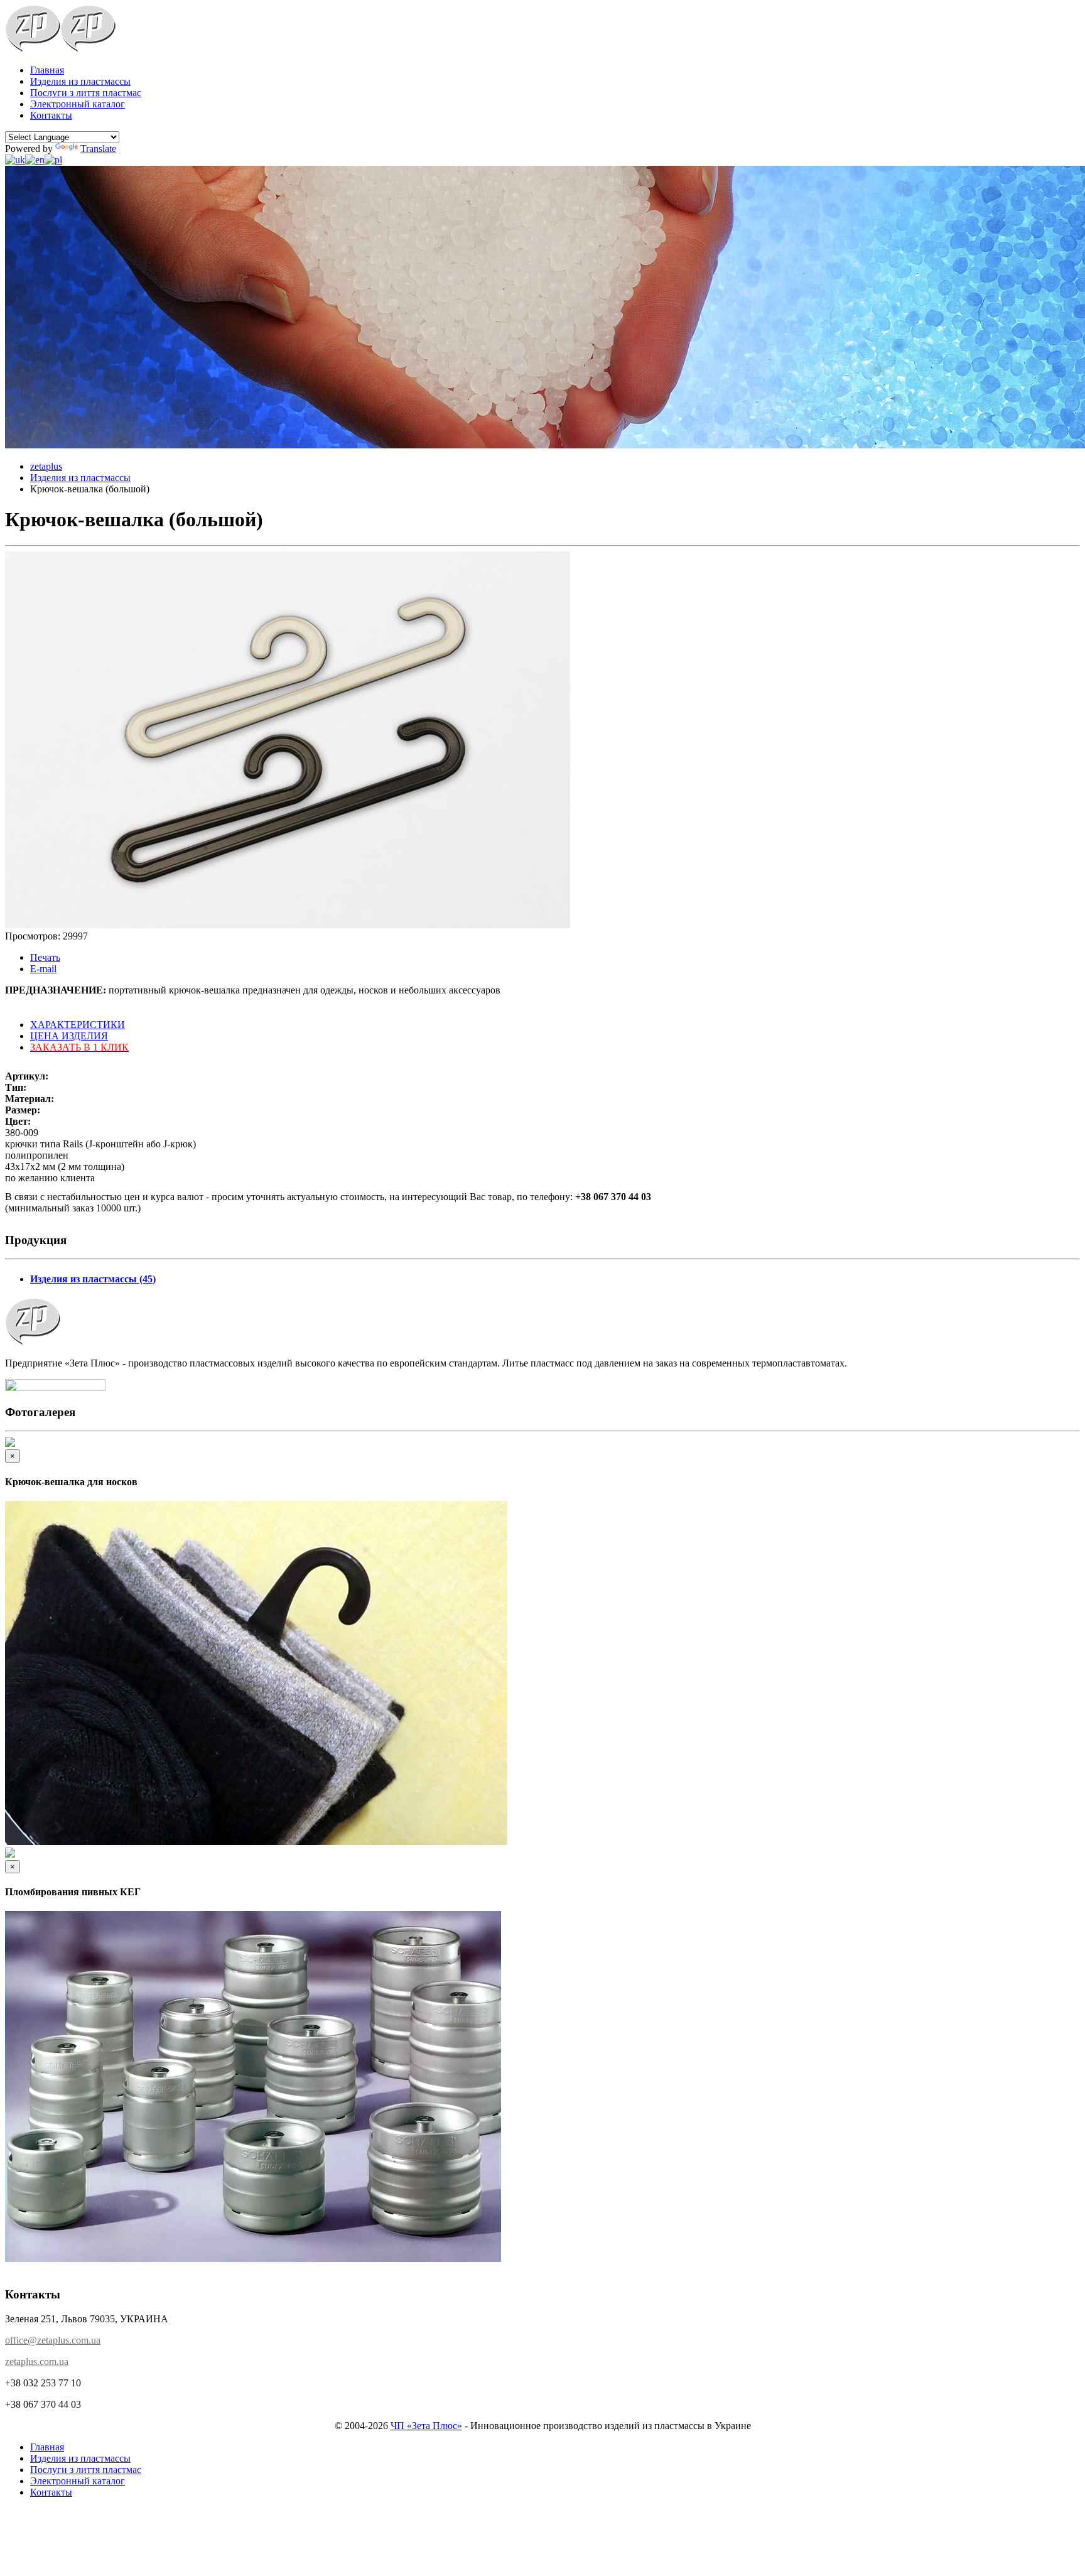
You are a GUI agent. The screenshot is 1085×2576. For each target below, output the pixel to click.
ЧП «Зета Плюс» (426, 2426)
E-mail (43, 969)
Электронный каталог (78, 104)
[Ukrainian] (15, 160)
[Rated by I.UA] (55, 1388)
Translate (98, 149)
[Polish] (53, 160)
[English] (35, 160)
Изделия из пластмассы (80, 81)
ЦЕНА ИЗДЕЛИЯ (69, 1036)
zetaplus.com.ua (37, 2362)
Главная (47, 70)
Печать (45, 957)
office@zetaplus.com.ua (53, 2340)
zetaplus (46, 466)
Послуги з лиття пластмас (86, 93)
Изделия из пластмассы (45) (93, 1279)
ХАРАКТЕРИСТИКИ (78, 1025)
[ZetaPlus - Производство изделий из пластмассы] (33, 49)
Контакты (51, 115)
